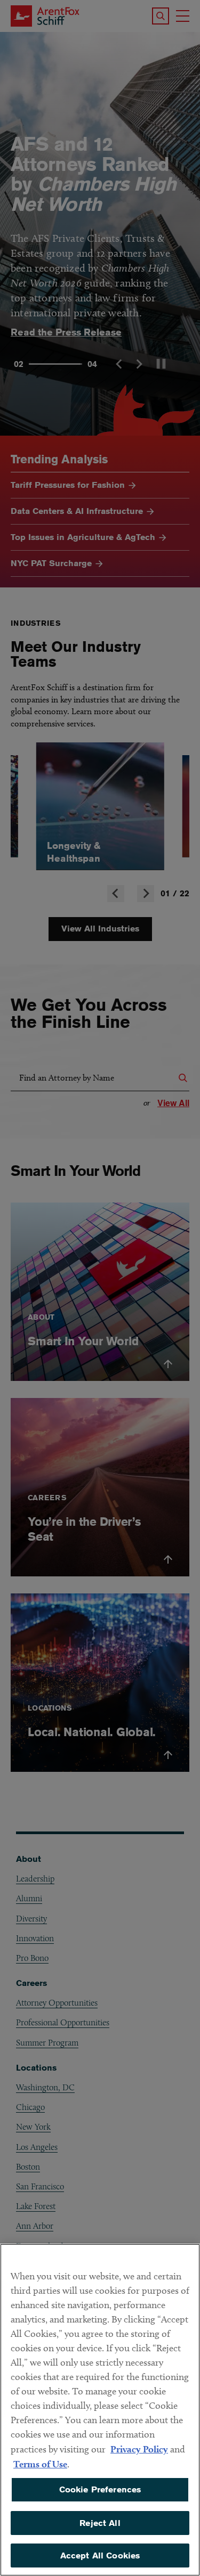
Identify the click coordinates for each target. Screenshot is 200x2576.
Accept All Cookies (100, 2555)
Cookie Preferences (100, 2489)
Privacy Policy (139, 2449)
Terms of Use (40, 2464)
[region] (100, 2410)
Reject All (100, 2523)
